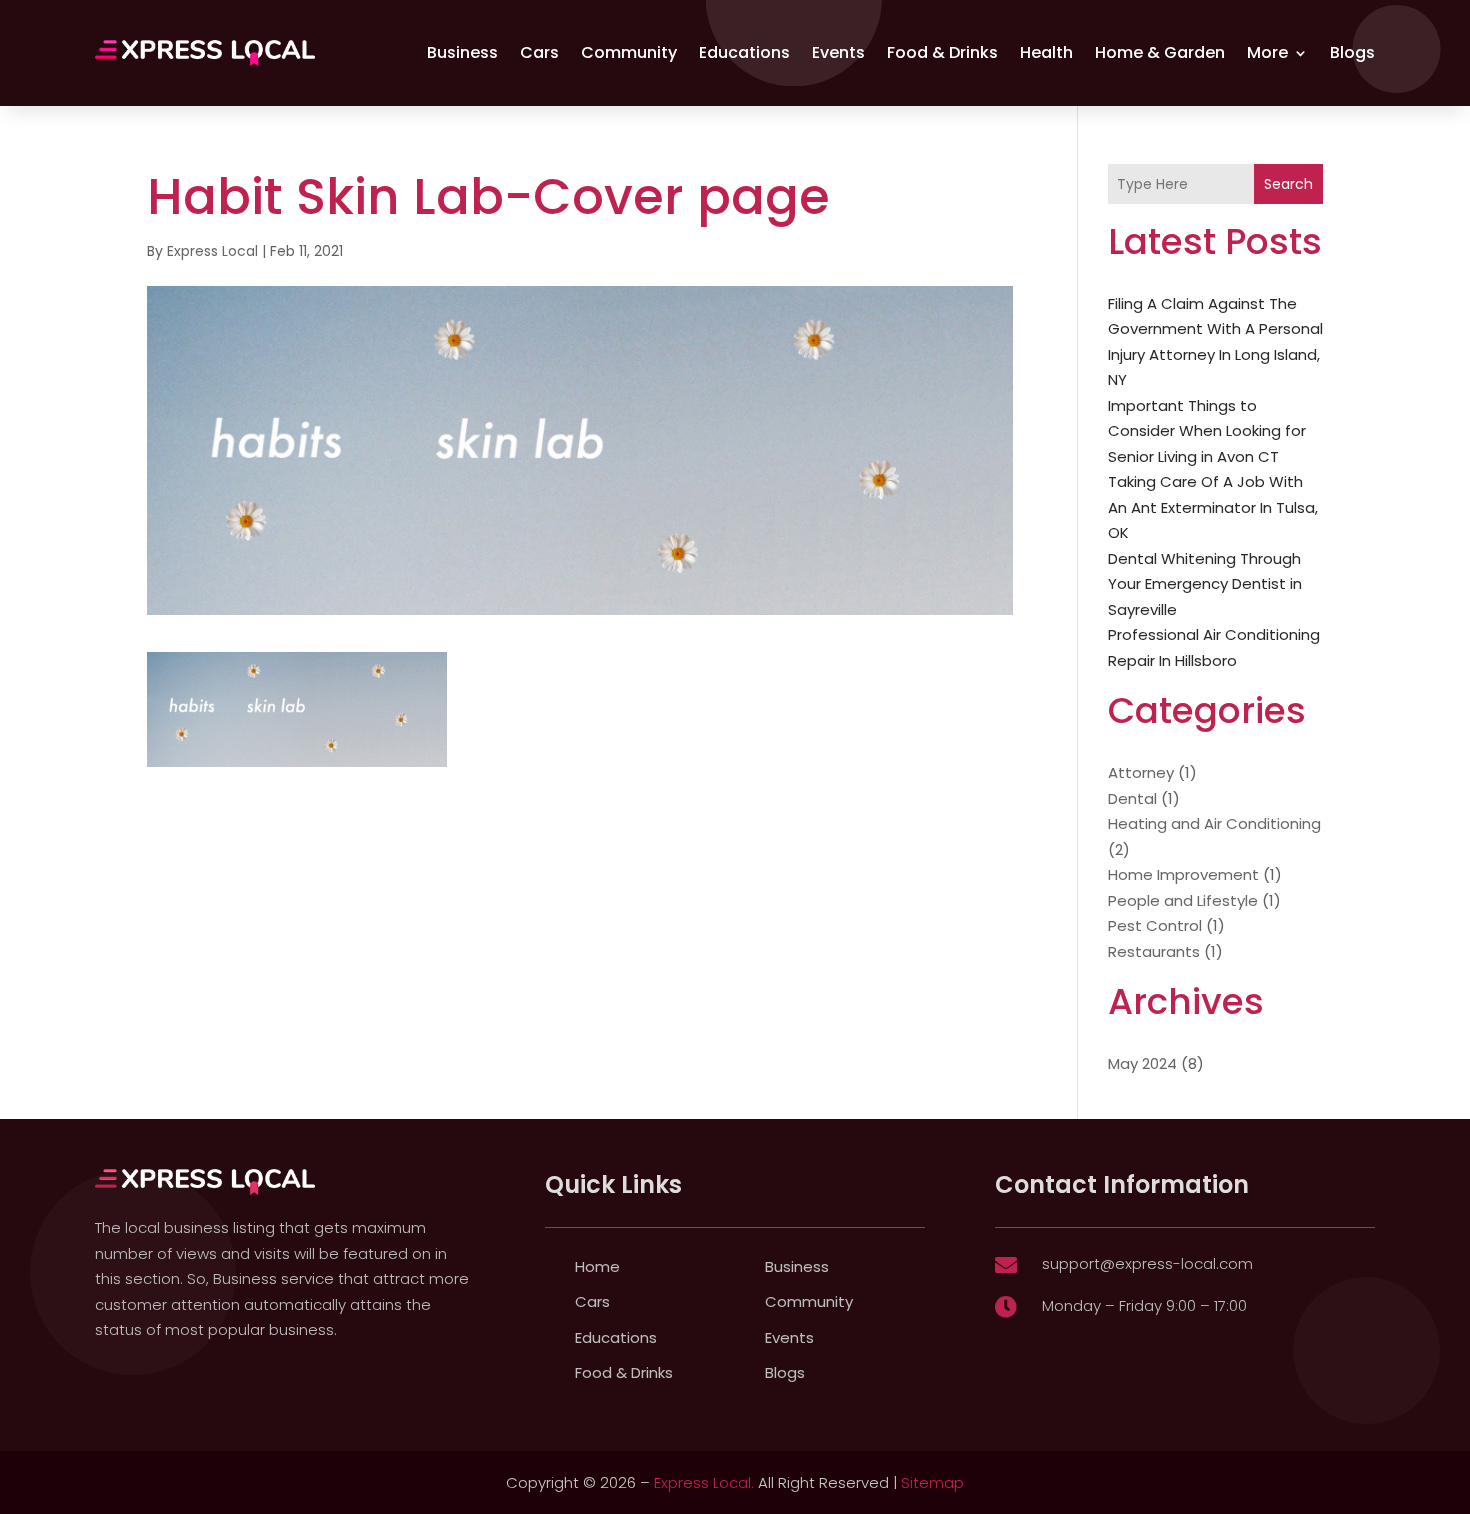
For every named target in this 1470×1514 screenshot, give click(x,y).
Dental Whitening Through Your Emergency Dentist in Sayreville (1205, 584)
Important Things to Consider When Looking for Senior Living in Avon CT (1207, 431)
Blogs (1352, 52)
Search (1288, 184)
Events (838, 52)
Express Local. (704, 1482)
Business (462, 52)
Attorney (1141, 772)
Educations (744, 52)
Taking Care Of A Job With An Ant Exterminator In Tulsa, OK (1213, 507)
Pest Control (1155, 925)
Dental (1132, 798)
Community (629, 52)
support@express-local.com (1147, 1263)
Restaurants (1154, 951)
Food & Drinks (942, 52)
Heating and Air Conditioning (1214, 823)
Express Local (212, 251)
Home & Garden (1160, 52)
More (1267, 52)
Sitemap (932, 1482)
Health (1046, 52)
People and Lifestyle (1183, 900)
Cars (539, 52)
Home (597, 1266)
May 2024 (1142, 1063)
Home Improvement (1183, 874)
